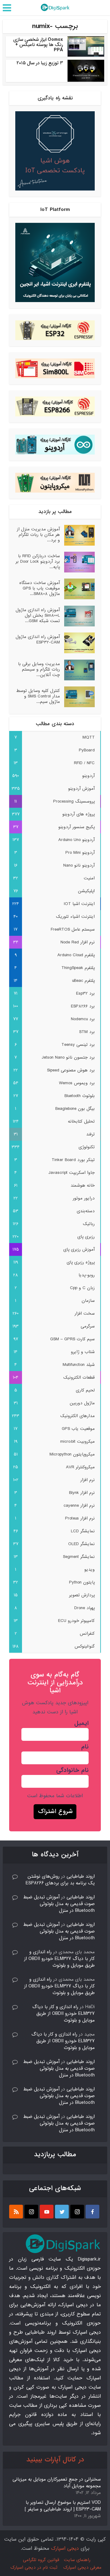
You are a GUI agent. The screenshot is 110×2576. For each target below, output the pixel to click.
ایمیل (81, 1723)
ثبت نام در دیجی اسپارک (34, 2567)
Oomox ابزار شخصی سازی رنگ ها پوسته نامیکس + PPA (38, 45)
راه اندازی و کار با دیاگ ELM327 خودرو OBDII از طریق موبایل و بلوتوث (59, 1959)
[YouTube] (47, 2212)
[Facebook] (92, 2212)
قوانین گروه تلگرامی (41, 2560)
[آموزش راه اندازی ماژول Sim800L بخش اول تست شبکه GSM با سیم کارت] (77, 616)
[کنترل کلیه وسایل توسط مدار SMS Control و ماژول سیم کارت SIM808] (77, 697)
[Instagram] (77, 2212)
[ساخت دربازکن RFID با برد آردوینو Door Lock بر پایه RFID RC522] (77, 562)
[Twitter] (62, 2212)
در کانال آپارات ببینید (55, 2460)
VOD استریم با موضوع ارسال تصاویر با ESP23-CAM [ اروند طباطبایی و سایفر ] (63, 2506)
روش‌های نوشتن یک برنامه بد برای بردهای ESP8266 (60, 1880)
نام (85, 1747)
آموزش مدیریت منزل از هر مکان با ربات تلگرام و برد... (38, 534)
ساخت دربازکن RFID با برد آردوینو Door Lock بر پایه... (38, 561)
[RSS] (16, 2212)
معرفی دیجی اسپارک (82, 2567)
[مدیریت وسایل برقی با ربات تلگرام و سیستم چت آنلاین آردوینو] (77, 670)
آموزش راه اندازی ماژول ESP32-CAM (38, 639)
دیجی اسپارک (65, 2548)
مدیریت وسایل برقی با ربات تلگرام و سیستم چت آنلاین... (39, 669)
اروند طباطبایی (81, 1876)
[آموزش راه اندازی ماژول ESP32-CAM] (77, 643)
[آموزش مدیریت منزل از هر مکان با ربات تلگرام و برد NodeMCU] (77, 535)
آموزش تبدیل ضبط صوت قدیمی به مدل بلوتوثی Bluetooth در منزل (59, 1904)
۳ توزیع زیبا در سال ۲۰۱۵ (40, 63)
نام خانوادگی (72, 1770)
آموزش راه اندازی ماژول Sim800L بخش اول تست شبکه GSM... (38, 615)
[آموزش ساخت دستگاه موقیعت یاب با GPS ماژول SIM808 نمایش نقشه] (77, 589)
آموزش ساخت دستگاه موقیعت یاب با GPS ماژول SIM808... (40, 588)
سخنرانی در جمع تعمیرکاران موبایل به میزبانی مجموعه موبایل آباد (57, 2483)
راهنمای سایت (77, 2560)
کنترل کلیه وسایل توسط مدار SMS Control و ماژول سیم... (38, 696)
